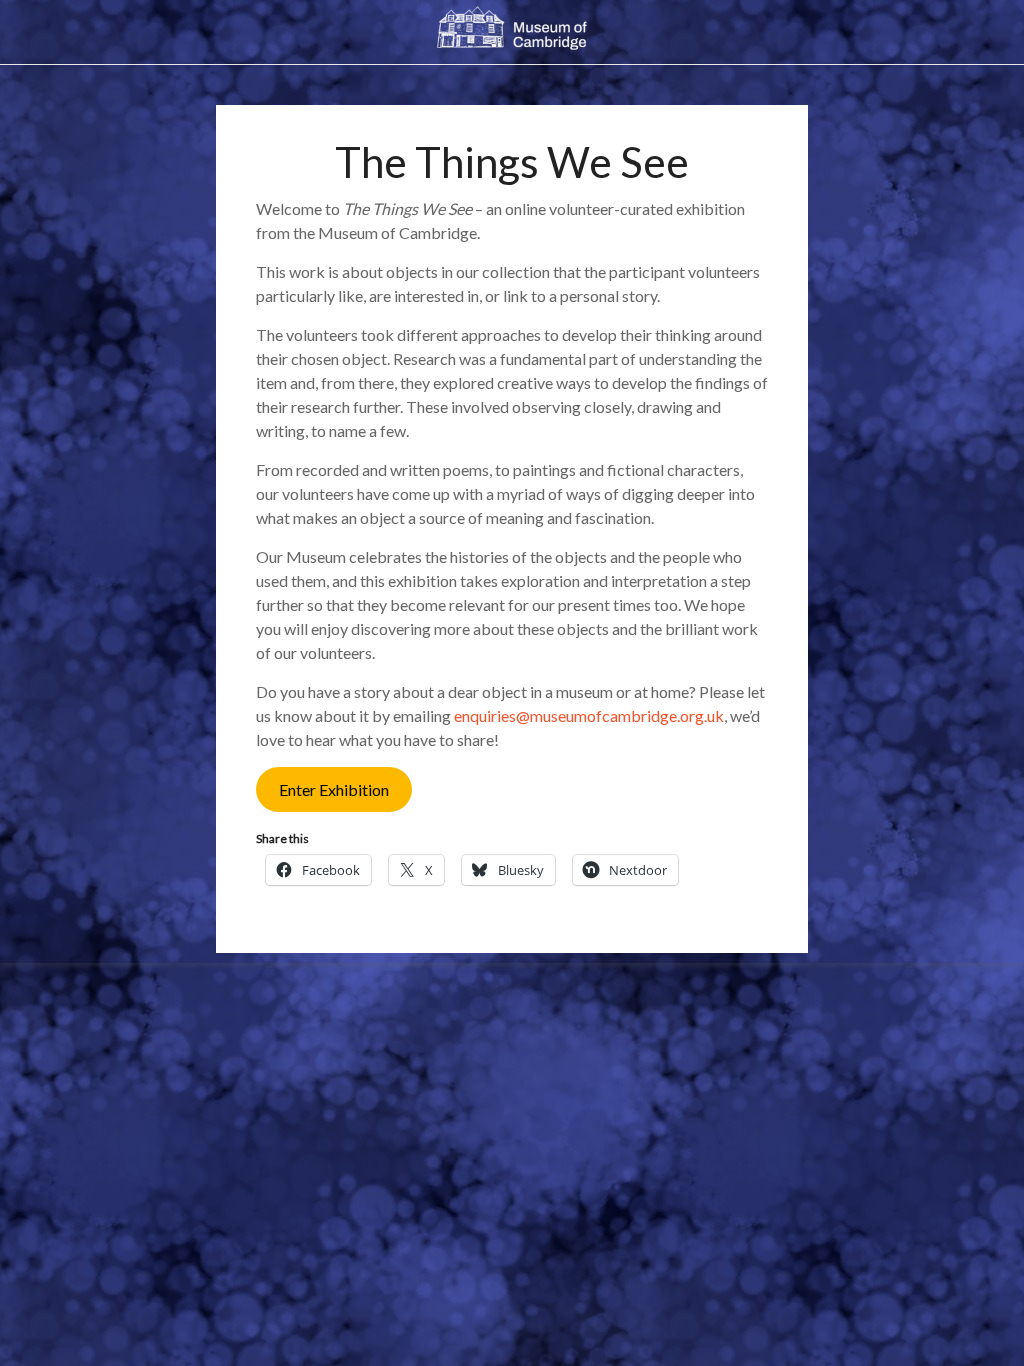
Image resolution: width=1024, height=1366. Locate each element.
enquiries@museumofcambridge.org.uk (589, 715)
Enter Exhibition (334, 789)
